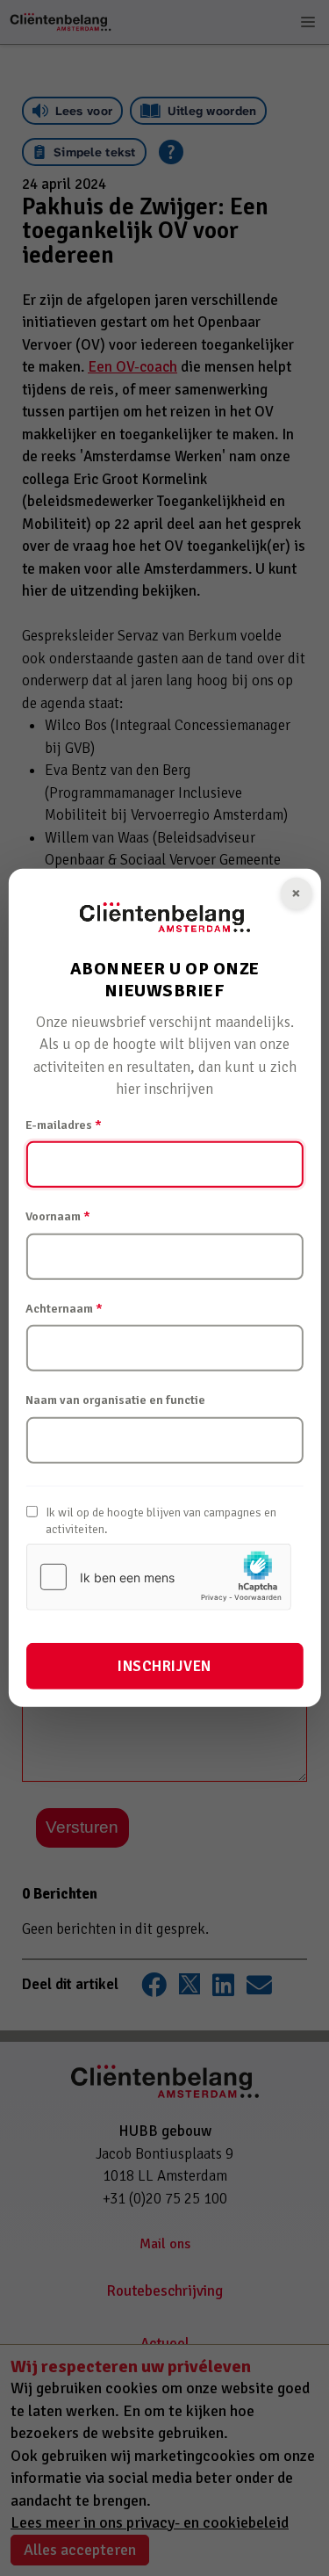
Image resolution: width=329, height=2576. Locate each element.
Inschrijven (164, 1666)
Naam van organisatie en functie (115, 1400)
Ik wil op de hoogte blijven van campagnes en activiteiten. (161, 1521)
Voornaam (58, 1216)
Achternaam (64, 1309)
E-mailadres (64, 1125)
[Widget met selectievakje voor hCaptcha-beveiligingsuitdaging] (158, 1577)
